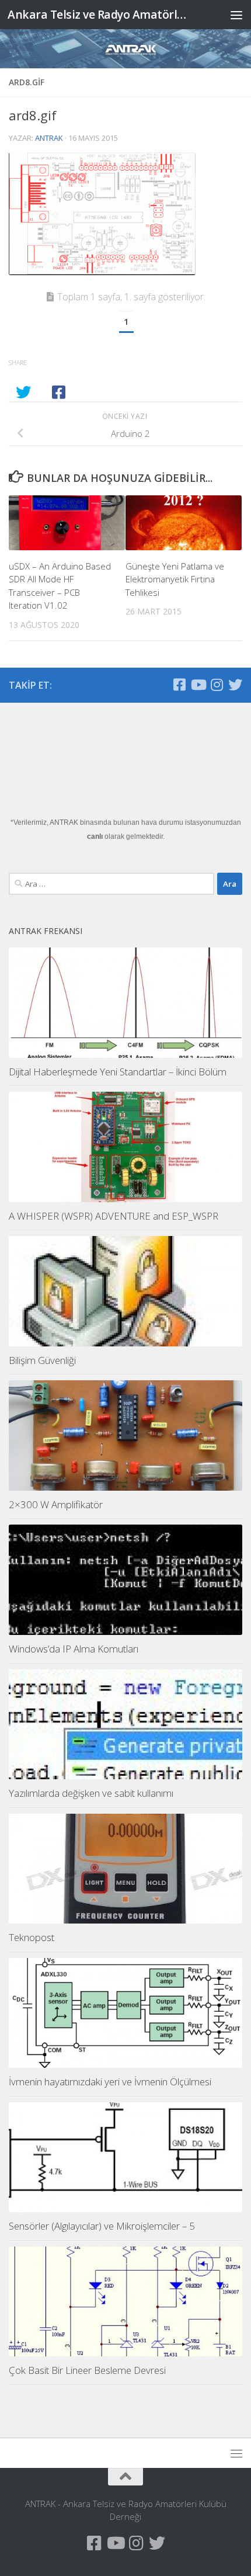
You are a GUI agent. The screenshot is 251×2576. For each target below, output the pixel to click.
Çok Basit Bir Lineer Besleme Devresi (87, 2370)
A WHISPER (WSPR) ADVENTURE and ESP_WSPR (114, 1216)
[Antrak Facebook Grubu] (179, 685)
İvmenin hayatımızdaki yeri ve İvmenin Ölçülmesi (110, 2082)
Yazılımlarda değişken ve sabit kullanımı (91, 1793)
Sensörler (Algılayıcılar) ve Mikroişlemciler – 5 (102, 2226)
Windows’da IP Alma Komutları (74, 1649)
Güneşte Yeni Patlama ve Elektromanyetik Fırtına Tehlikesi (175, 579)
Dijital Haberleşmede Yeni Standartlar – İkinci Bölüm (118, 1072)
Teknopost (32, 1937)
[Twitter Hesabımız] (235, 685)
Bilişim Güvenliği (42, 1360)
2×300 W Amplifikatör (56, 1504)
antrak (49, 138)
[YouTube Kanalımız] (198, 685)
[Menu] (236, 15)
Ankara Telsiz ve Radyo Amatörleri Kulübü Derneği (98, 14)
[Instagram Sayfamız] (217, 685)
